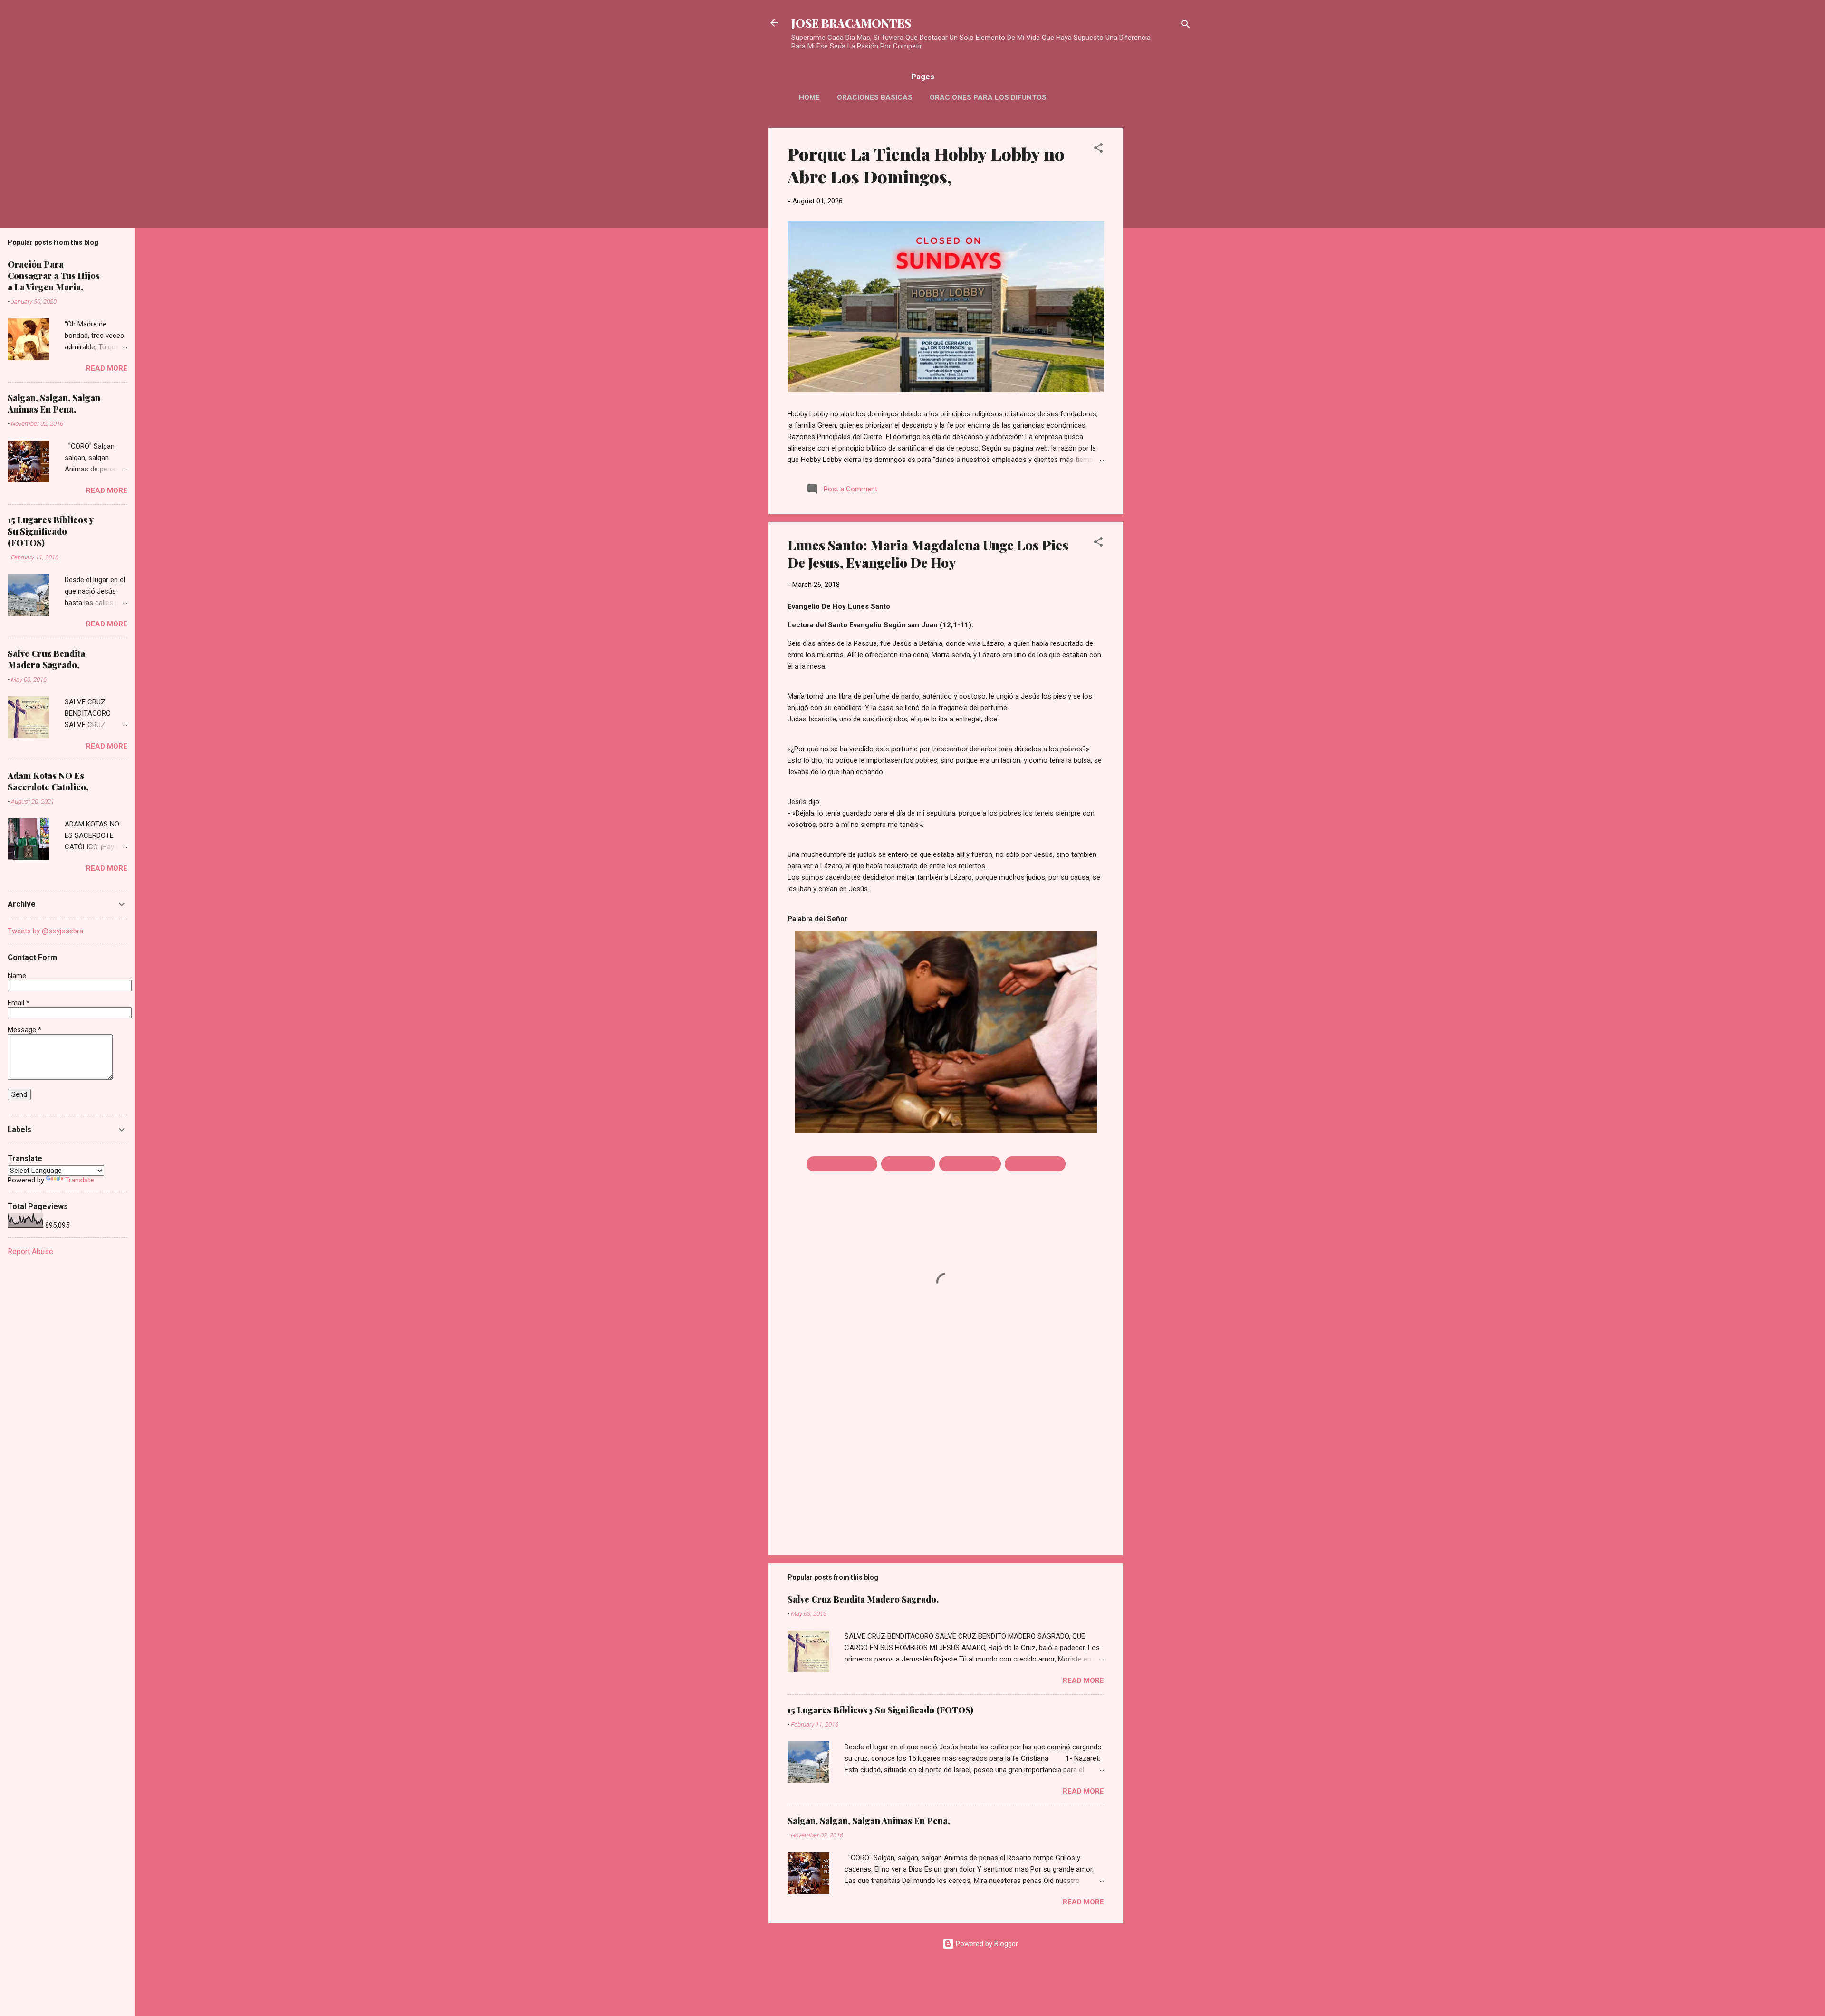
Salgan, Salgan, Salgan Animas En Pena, (869, 1821)
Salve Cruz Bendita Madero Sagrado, (863, 1599)
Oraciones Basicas (875, 97)
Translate (80, 1180)
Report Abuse (30, 1252)
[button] (1098, 149)
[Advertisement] (1161, 270)
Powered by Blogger (986, 1944)
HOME (809, 97)
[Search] (1186, 26)
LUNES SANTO (908, 1164)
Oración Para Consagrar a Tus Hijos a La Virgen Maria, (54, 276)
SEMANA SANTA (1035, 1164)
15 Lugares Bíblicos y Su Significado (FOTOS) (880, 1710)
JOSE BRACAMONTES (851, 23)
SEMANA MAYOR (970, 1164)
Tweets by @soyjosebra (45, 931)
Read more (1083, 1680)
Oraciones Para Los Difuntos (988, 97)
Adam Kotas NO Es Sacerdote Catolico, (48, 781)
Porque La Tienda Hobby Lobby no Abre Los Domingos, (926, 165)
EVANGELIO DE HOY (842, 1164)
